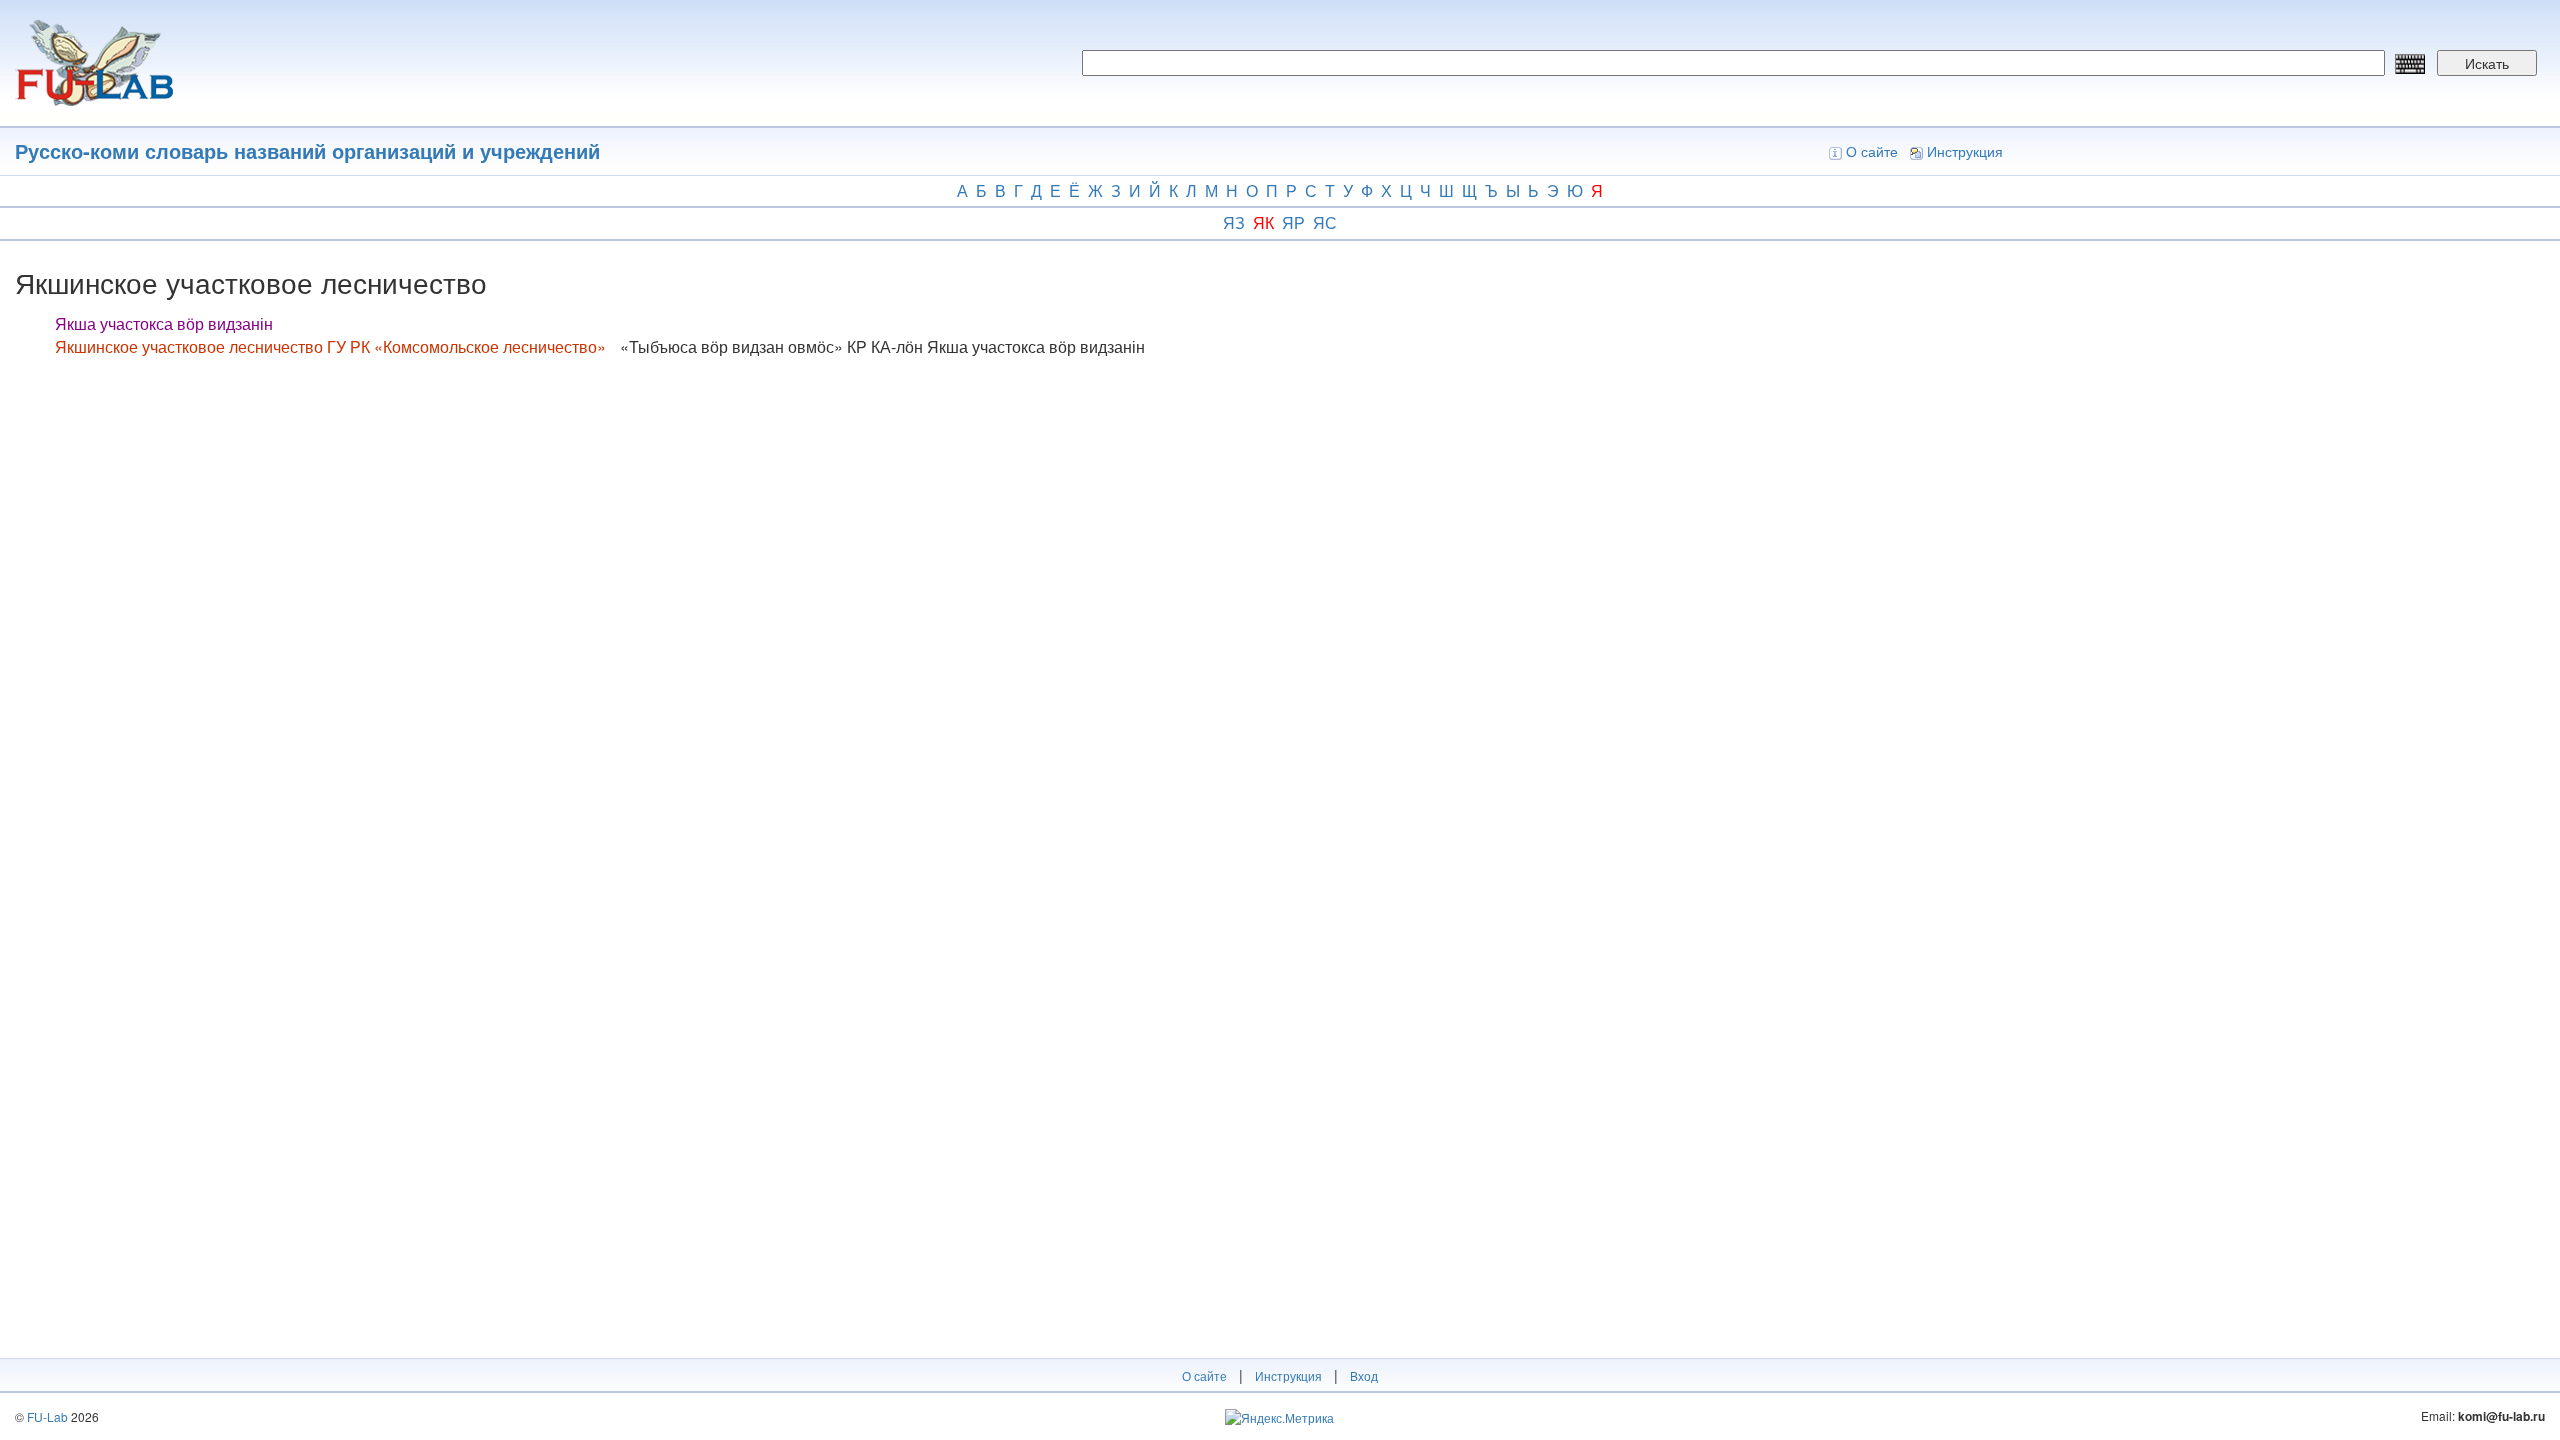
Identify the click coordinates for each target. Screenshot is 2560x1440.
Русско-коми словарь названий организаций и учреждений (307, 150)
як (1263, 222)
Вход (1364, 1375)
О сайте (1872, 151)
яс (1325, 222)
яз (1234, 222)
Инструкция (1965, 151)
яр (1293, 222)
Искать (2487, 63)
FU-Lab (47, 1416)
